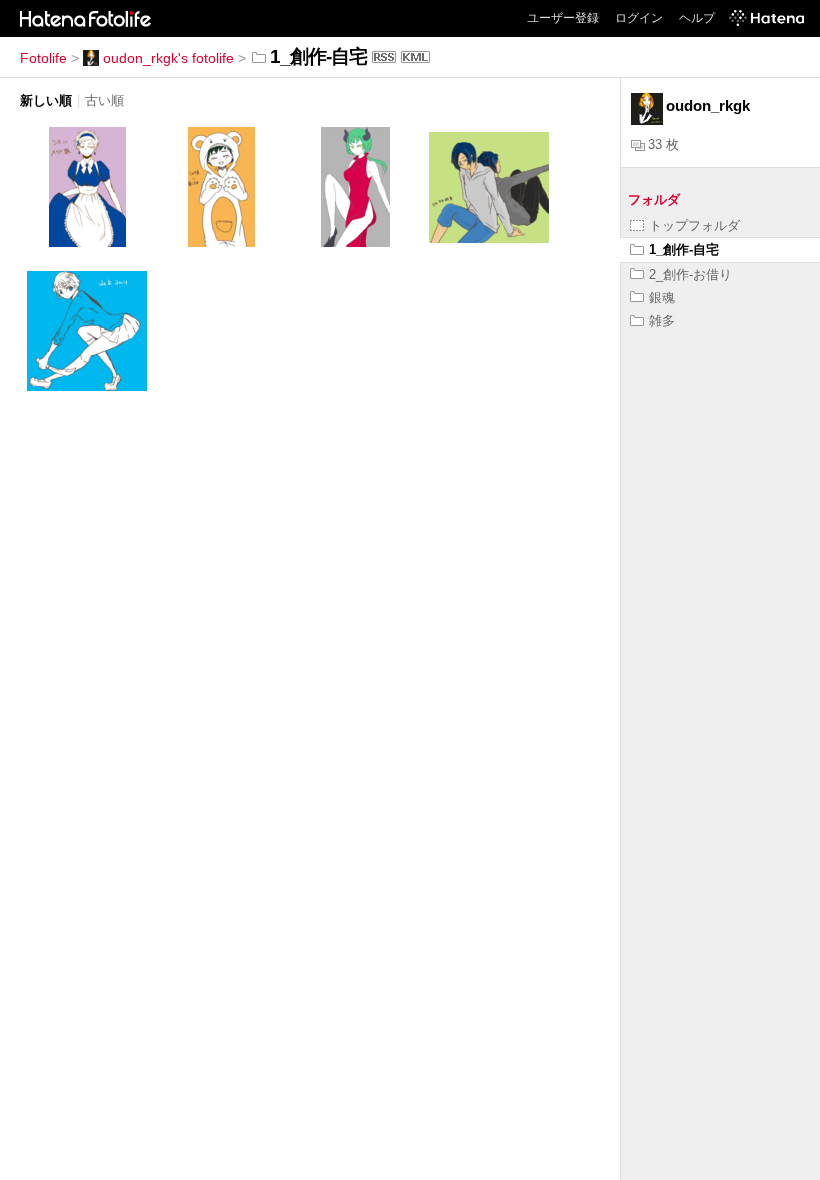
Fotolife (43, 58)
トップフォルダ (694, 225)
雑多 (662, 320)
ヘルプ (697, 18)
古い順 (104, 100)
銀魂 (662, 297)
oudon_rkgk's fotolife (168, 58)
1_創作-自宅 (684, 249)
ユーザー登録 (563, 18)
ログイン (639, 18)
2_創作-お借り (690, 274)
